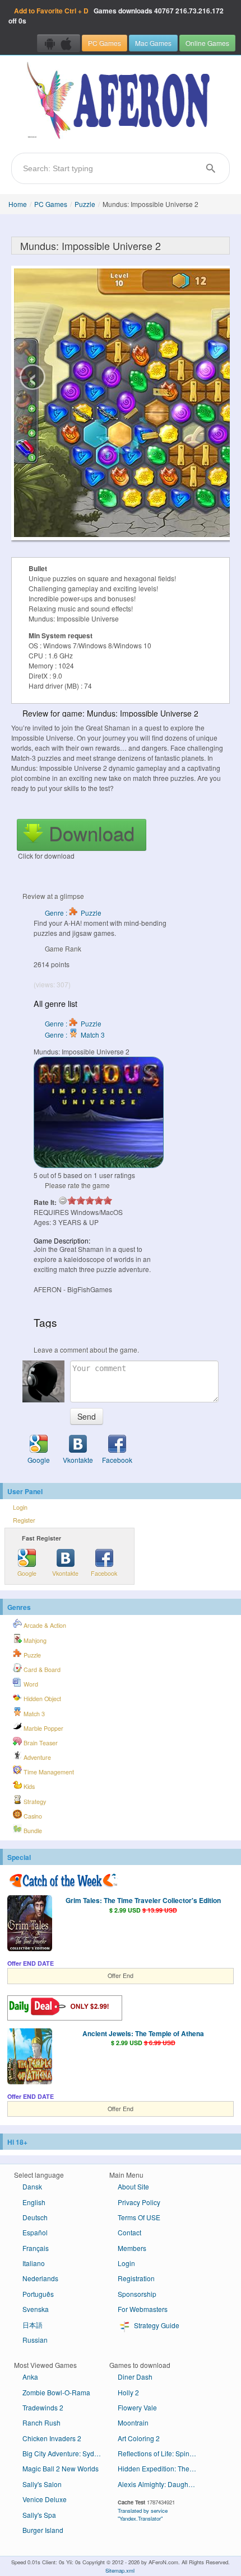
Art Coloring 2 (139, 2438)
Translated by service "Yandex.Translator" (143, 2514)
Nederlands (40, 2278)
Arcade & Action (44, 1625)
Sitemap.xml (120, 2570)
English (34, 2202)
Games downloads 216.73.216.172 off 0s (116, 16)
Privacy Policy (139, 2202)
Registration (136, 2278)
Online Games (207, 43)
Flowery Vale (137, 2407)
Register (24, 1520)
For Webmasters (143, 2309)
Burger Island (43, 2530)
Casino (32, 1816)
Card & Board (41, 1670)
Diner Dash (135, 2377)
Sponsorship (137, 2294)
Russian (35, 2340)
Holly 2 (128, 2392)
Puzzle (85, 204)
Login (20, 1507)
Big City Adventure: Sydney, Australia (66, 2453)
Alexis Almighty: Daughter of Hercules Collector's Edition (161, 2484)
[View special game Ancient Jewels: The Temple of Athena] (30, 2057)
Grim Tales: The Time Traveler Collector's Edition (143, 1900)
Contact (129, 2232)
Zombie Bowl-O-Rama (56, 2392)
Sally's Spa (39, 2515)
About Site (133, 2186)
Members (132, 2248)
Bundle (32, 1831)
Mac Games (153, 43)
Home (18, 204)
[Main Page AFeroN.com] (121, 101)
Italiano (34, 2263)
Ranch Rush (41, 2422)
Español (35, 2232)
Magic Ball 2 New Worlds (61, 2468)
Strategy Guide (156, 2325)
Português (38, 2294)
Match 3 (33, 1714)
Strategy (34, 1802)
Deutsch (35, 2217)
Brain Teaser (40, 1743)
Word (30, 1684)
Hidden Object (41, 1699)
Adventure (36, 1757)
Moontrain (133, 2422)
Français (36, 2248)
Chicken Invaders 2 (52, 2438)
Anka (30, 2377)
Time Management (48, 1772)
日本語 (33, 2325)
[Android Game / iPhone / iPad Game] (59, 43)
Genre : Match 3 (75, 1035)
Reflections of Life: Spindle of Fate (161, 2453)
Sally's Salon (42, 2484)
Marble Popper (43, 1728)
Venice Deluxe (45, 2499)
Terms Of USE (139, 2217)
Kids (28, 1786)
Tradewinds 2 (43, 2407)
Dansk (32, 2186)
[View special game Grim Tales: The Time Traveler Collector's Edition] (30, 1924)
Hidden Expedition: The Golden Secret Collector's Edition (161, 2468)
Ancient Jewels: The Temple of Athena (143, 2033)
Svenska (36, 2309)
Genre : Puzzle (73, 913)
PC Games (105, 43)
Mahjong (34, 1640)
